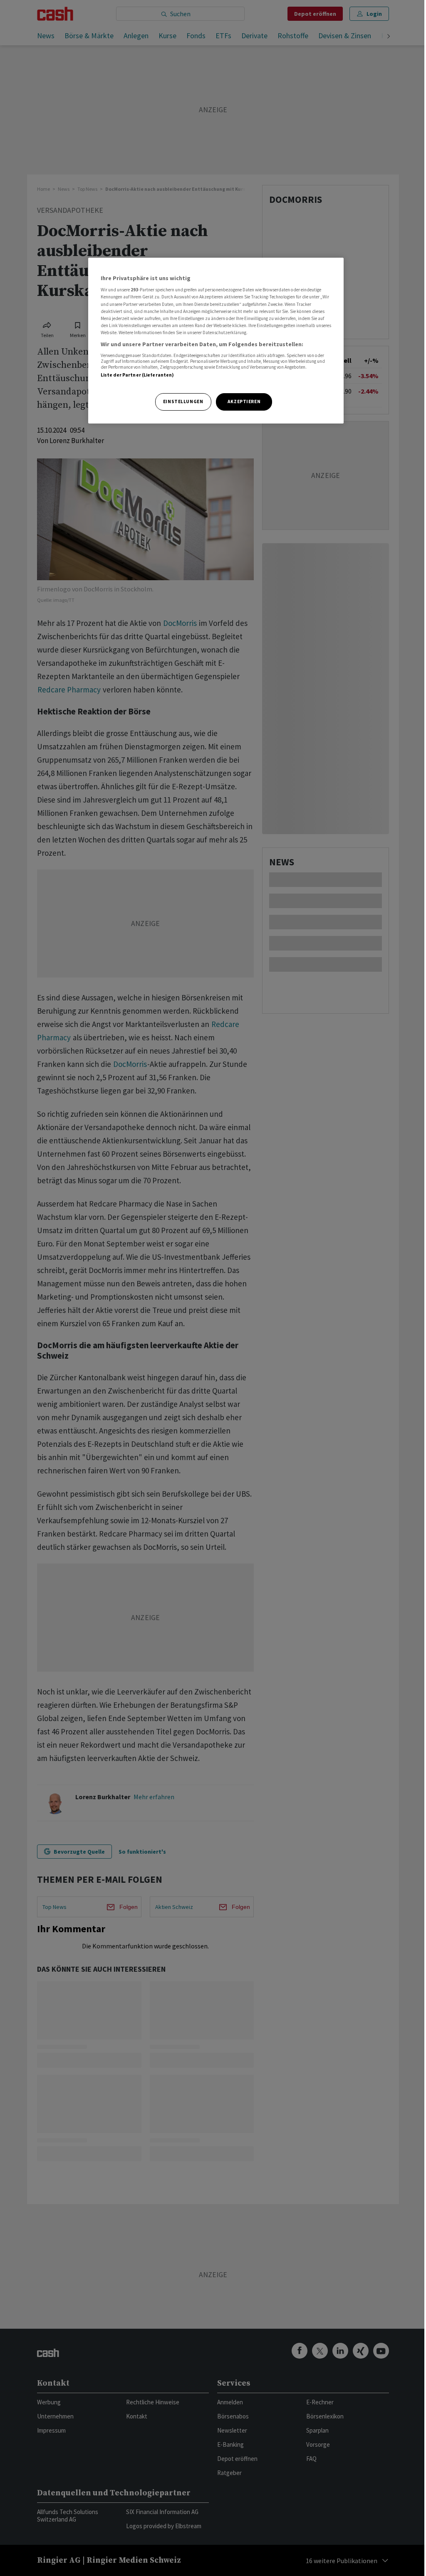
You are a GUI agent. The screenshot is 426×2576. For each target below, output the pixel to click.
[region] (216, 341)
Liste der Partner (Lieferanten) (137, 375)
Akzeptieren (244, 401)
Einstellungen (183, 401)
